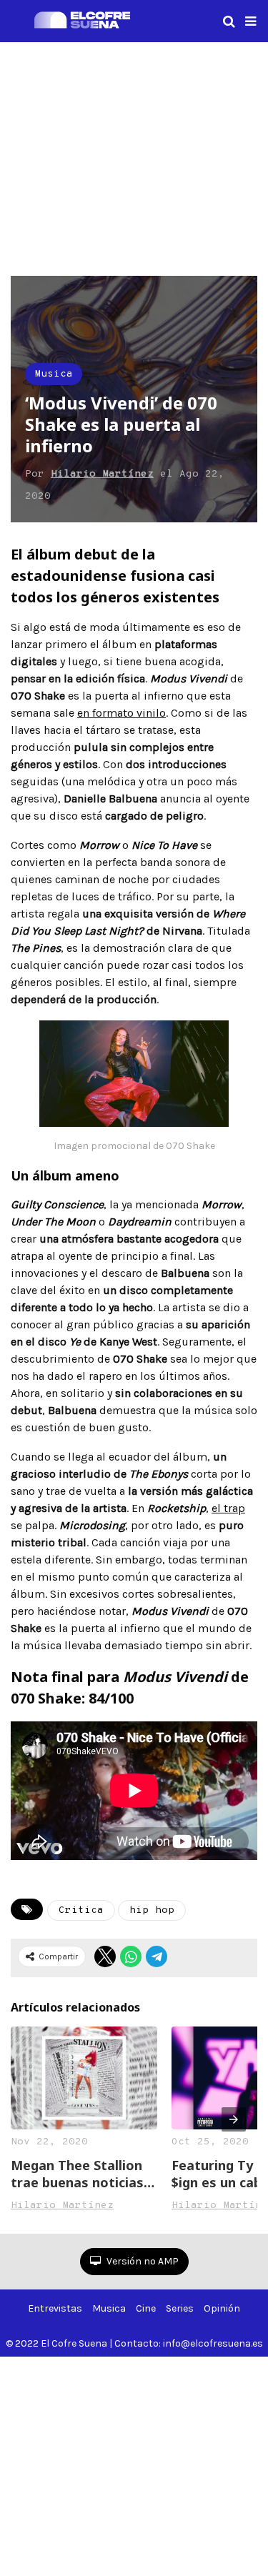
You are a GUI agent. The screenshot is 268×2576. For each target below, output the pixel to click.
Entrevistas (55, 2308)
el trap (228, 1508)
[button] (250, 21)
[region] (134, 156)
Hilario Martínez (102, 474)
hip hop (152, 1910)
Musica (54, 374)
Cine (146, 2308)
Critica (81, 1910)
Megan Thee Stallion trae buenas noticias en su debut (77, 2174)
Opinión (222, 2308)
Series (180, 2308)
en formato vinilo (121, 713)
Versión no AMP (142, 2261)
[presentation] (234, 2119)
